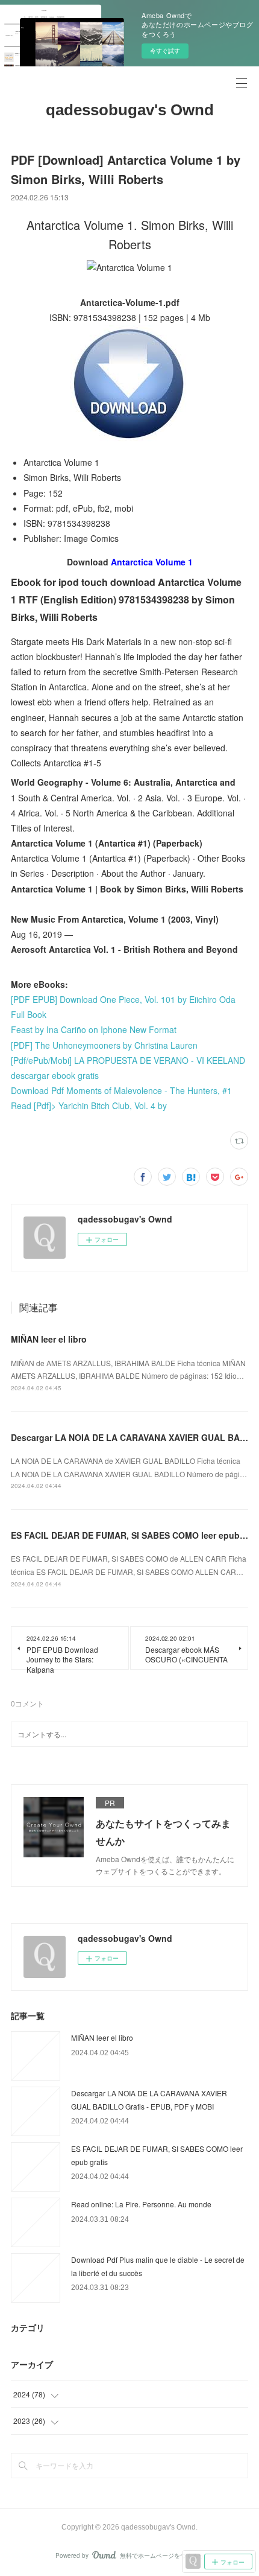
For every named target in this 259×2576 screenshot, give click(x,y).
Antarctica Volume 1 (152, 562)
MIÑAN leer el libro (49, 1339)
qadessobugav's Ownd (130, 110)
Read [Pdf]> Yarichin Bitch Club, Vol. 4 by (89, 1105)
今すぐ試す (165, 51)
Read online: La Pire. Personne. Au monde (141, 2204)
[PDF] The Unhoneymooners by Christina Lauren (104, 1045)
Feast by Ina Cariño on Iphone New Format (94, 1029)
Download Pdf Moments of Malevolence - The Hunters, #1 (121, 1090)
